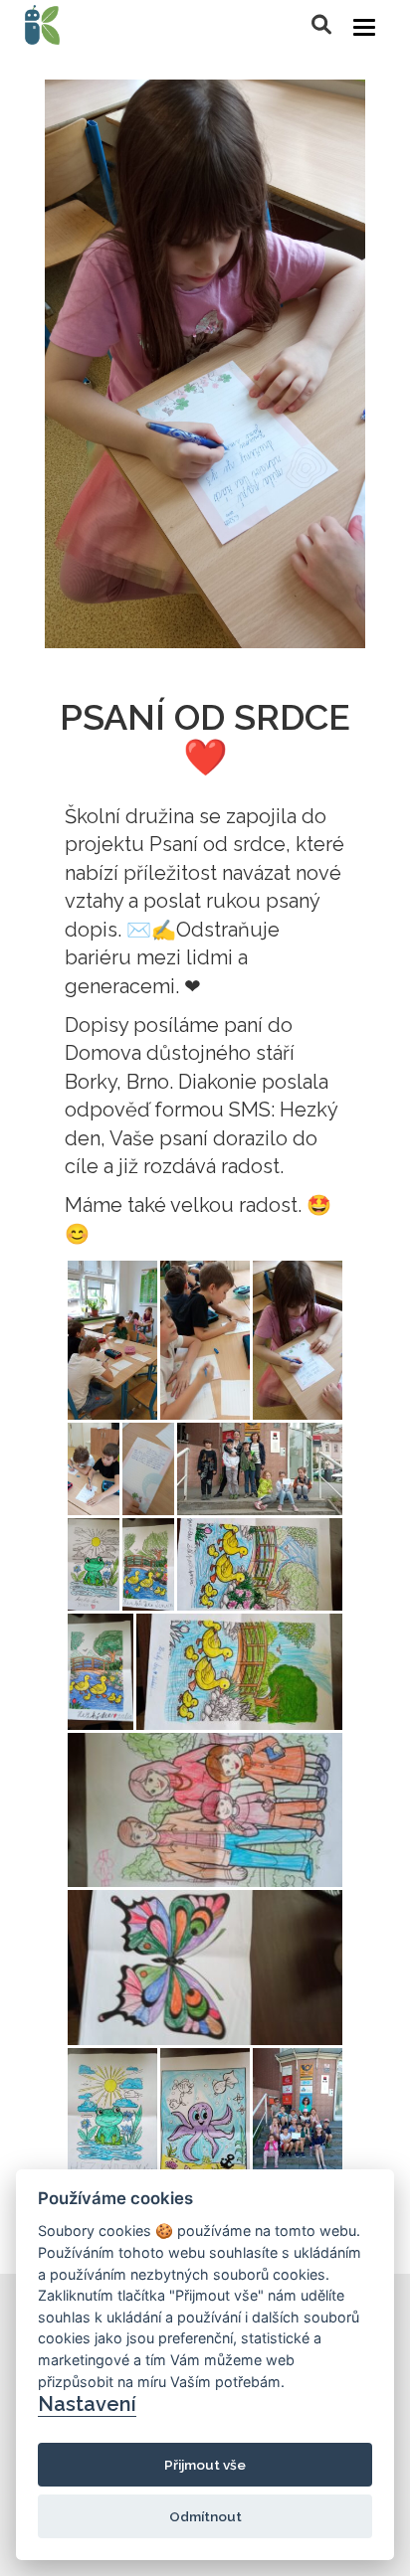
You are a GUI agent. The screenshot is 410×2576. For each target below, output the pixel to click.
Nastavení (87, 2404)
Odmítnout (205, 2516)
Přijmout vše (205, 2465)
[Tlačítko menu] (364, 27)
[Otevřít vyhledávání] (321, 25)
